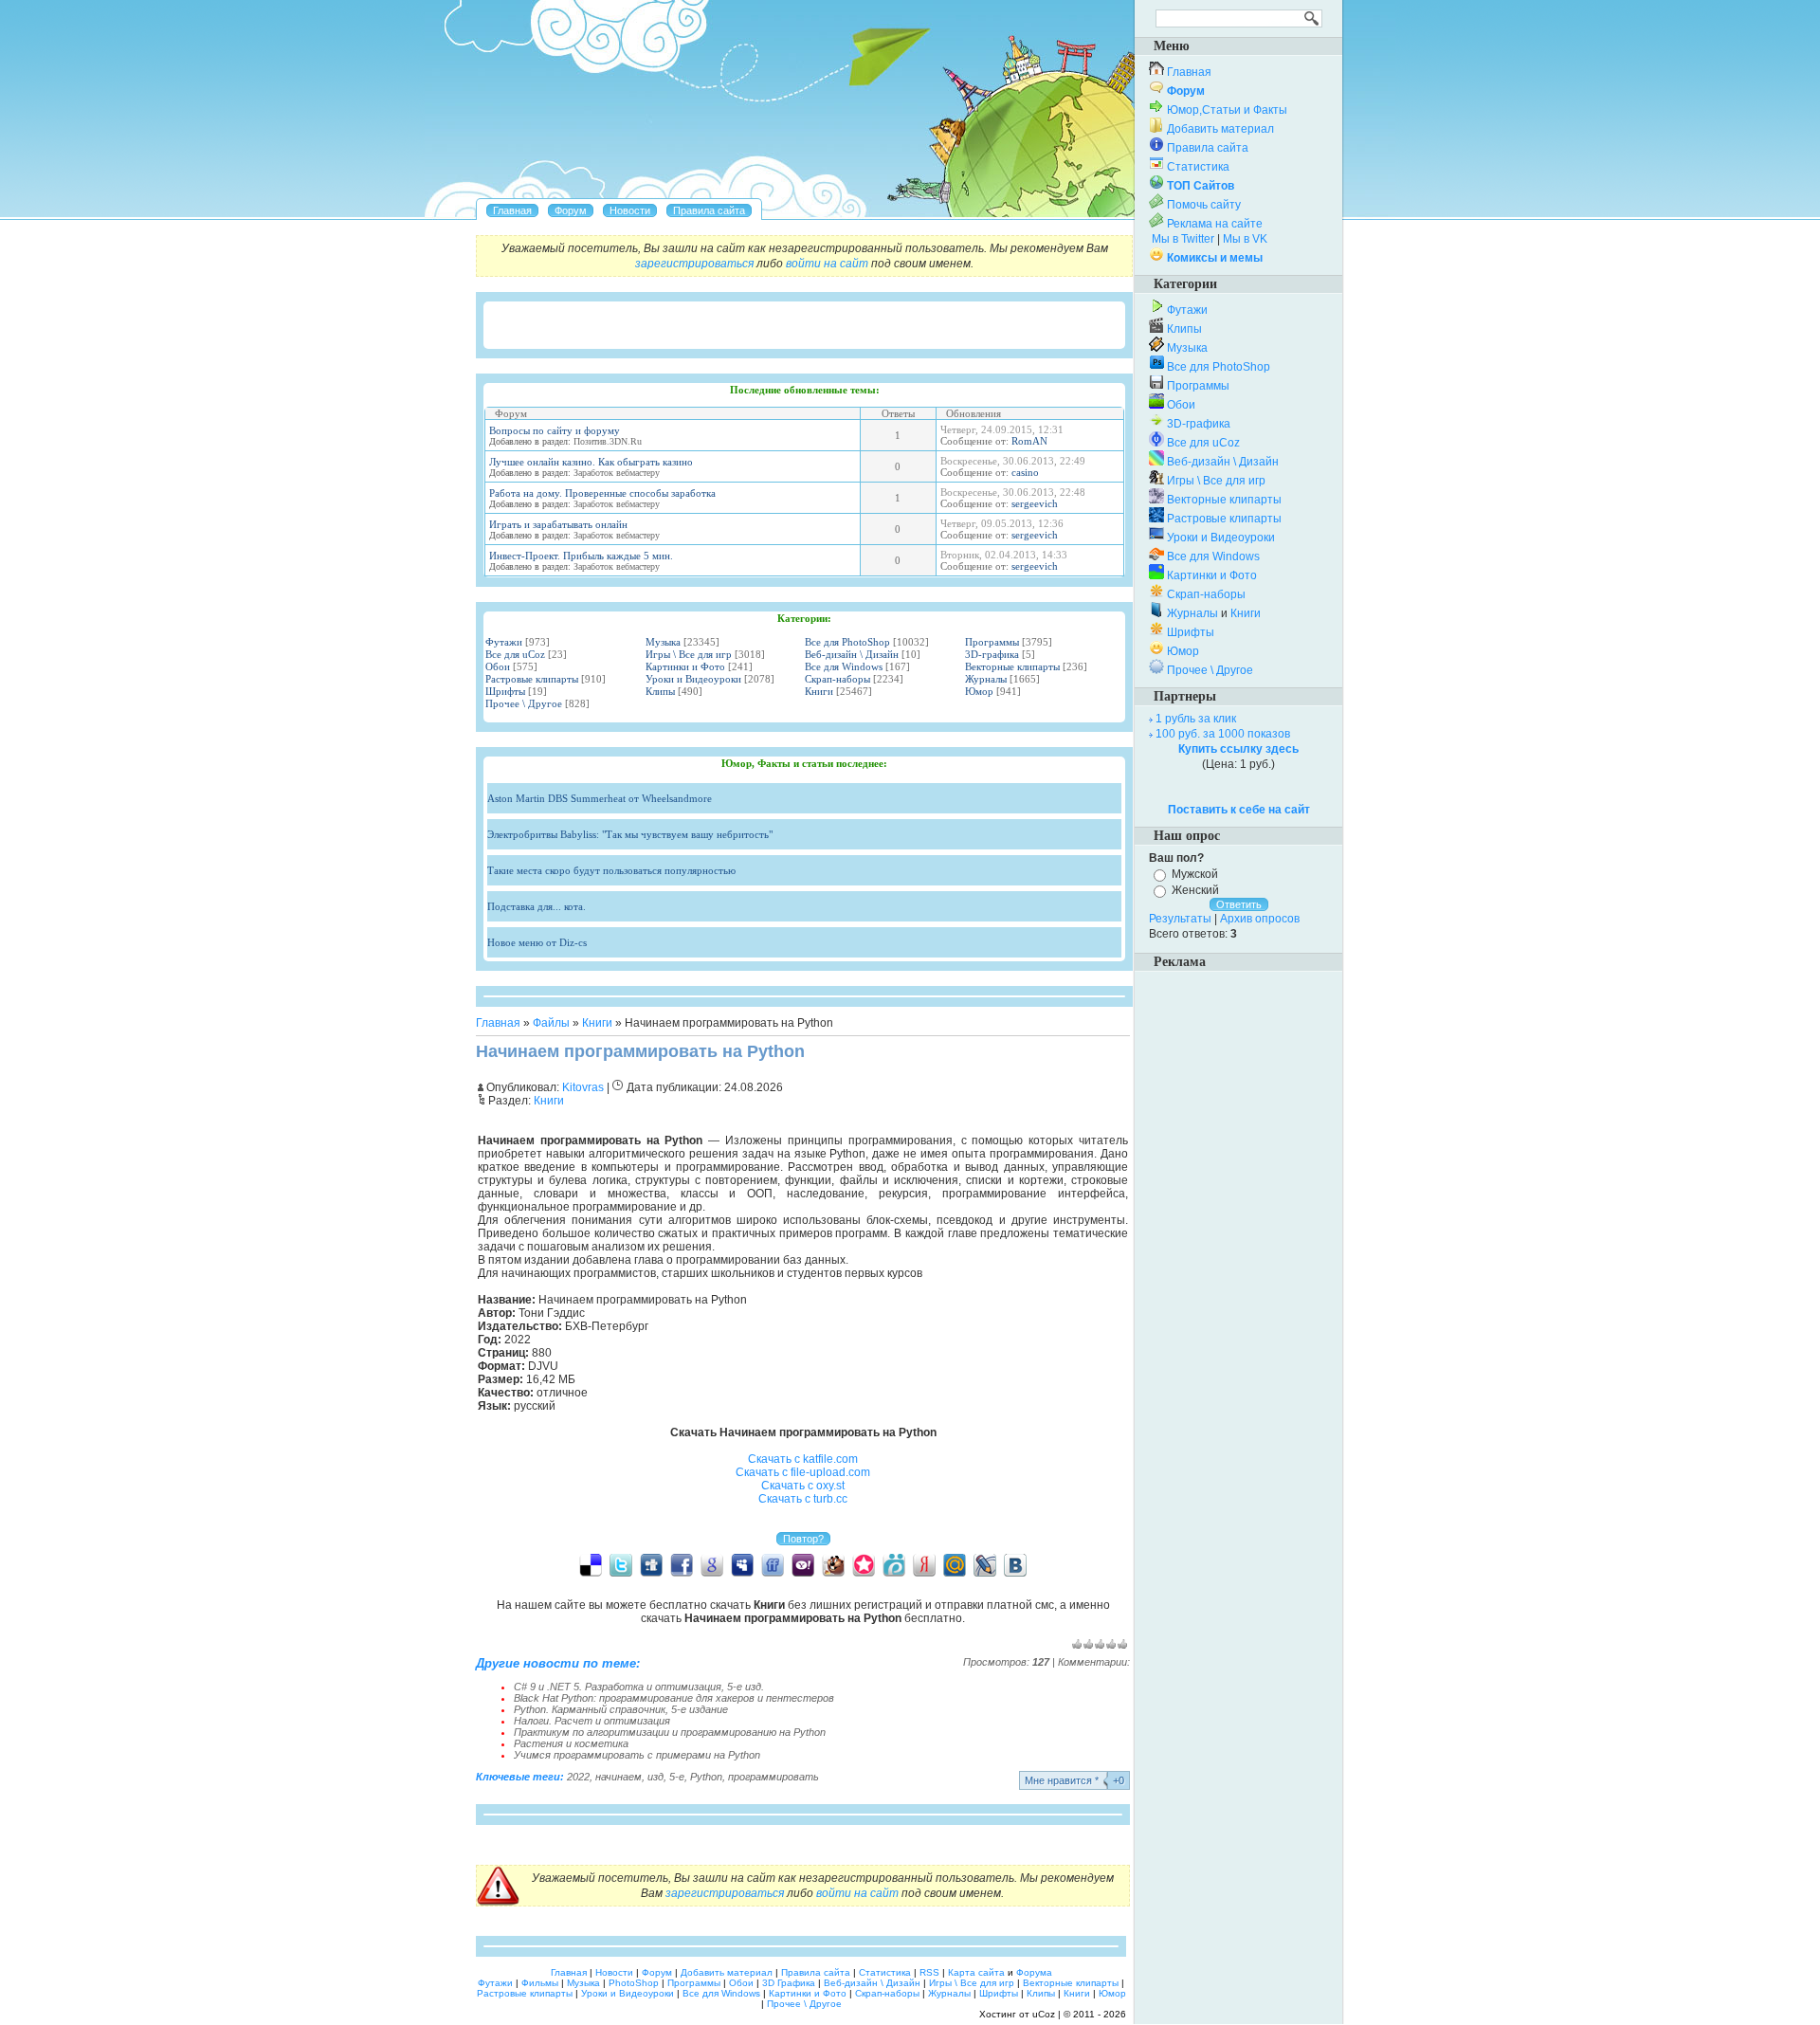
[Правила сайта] (709, 210)
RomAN (1029, 441)
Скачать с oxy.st (803, 1486)
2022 (578, 1777)
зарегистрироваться (694, 264)
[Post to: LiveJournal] (985, 1564)
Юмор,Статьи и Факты (1227, 110)
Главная (498, 1023)
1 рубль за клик (1196, 719)
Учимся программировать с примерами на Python (637, 1755)
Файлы (551, 1023)
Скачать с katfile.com (803, 1459)
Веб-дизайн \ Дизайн (852, 654)
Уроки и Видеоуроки (693, 679)
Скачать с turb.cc (803, 1499)
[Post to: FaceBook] (682, 1564)
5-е (677, 1777)
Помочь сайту (1204, 205)
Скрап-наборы (837, 679)
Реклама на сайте (1215, 224)
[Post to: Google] (712, 1564)
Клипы (660, 691)
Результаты (1180, 919)
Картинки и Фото (685, 666)
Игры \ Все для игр (689, 654)
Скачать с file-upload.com (803, 1472)
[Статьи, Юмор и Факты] (630, 210)
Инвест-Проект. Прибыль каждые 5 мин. (581, 556)
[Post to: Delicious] (591, 1564)
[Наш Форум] (571, 210)
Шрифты (505, 691)
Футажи (504, 642)
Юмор (979, 691)
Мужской (1195, 874)
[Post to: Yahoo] (803, 1564)
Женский (1195, 890)
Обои (498, 666)
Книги (819, 691)
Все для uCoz (515, 654)
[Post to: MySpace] (742, 1564)
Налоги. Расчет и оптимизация (592, 1721)
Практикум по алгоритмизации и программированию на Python (670, 1732)
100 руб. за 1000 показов (1223, 734)
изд (655, 1777)
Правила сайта (1208, 148)
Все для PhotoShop (847, 642)
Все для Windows (844, 666)
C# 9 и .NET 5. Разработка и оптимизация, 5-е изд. (639, 1687)
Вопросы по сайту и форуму (555, 430)
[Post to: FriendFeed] (773, 1564)
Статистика (1198, 167)
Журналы (986, 679)
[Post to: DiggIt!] (651, 1564)
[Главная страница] (512, 210)
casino (1025, 472)
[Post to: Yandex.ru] (924, 1564)
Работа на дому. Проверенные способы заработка (602, 493)
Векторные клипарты (1012, 666)
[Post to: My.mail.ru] (955, 1564)
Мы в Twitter (1183, 239)
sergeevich (1035, 503)
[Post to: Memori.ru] (864, 1564)
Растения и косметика (571, 1743)
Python (706, 1777)
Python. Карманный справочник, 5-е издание (621, 1709)
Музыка (663, 642)
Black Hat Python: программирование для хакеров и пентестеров (674, 1698)
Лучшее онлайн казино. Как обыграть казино (591, 462)
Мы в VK (1245, 239)
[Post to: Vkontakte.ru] (1015, 1564)
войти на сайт (827, 264)
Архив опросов (1260, 919)
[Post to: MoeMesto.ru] (894, 1564)
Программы (992, 642)
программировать (773, 1777)
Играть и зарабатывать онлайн (558, 524)
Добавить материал (1220, 129)
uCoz (1044, 2014)
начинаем (619, 1777)
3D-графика (992, 654)
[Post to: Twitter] (621, 1564)
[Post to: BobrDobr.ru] (833, 1564)
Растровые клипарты (532, 679)
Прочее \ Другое (524, 703)
